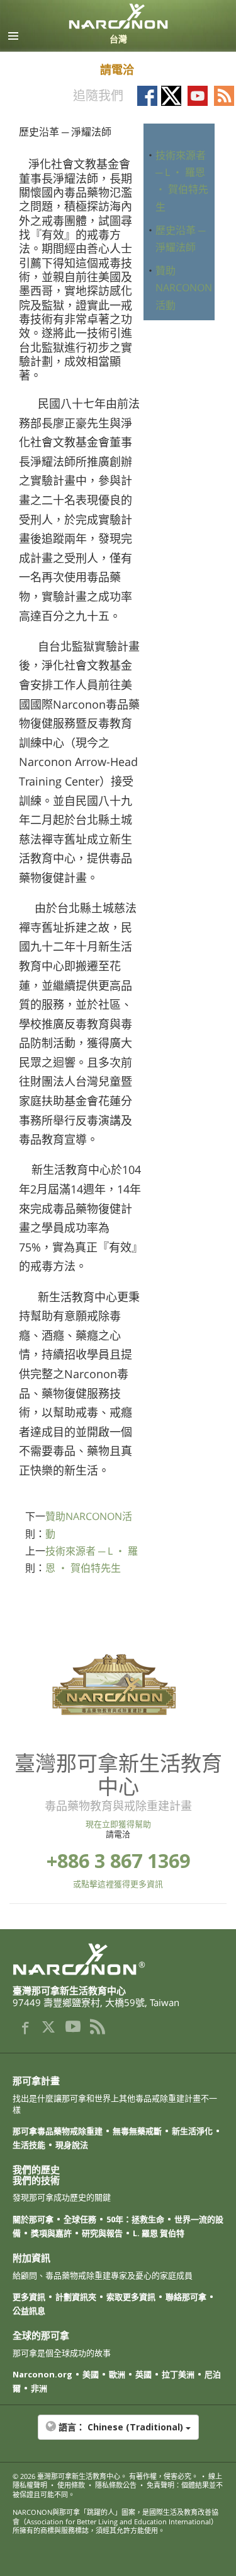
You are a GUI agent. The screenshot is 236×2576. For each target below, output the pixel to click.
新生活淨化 (192, 2131)
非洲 (39, 2388)
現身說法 (72, 2145)
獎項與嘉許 (51, 2233)
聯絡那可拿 (186, 2297)
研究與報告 (102, 2233)
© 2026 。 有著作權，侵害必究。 (105, 2476)
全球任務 (80, 2219)
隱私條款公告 (116, 2485)
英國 (143, 2374)
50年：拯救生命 (135, 2219)
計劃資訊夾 (76, 2297)
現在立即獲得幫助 (118, 1824)
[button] (118, 2434)
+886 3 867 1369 (118, 1861)
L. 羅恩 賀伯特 (159, 2233)
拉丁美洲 (178, 2374)
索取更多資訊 (131, 2297)
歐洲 (117, 2374)
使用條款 (71, 2485)
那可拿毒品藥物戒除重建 (58, 2131)
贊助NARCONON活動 (184, 287)
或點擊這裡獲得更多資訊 (118, 1884)
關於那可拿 (33, 2219)
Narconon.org (42, 2374)
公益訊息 (29, 2311)
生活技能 (29, 2145)
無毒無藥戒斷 (137, 2131)
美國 (91, 2374)
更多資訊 (29, 2297)
